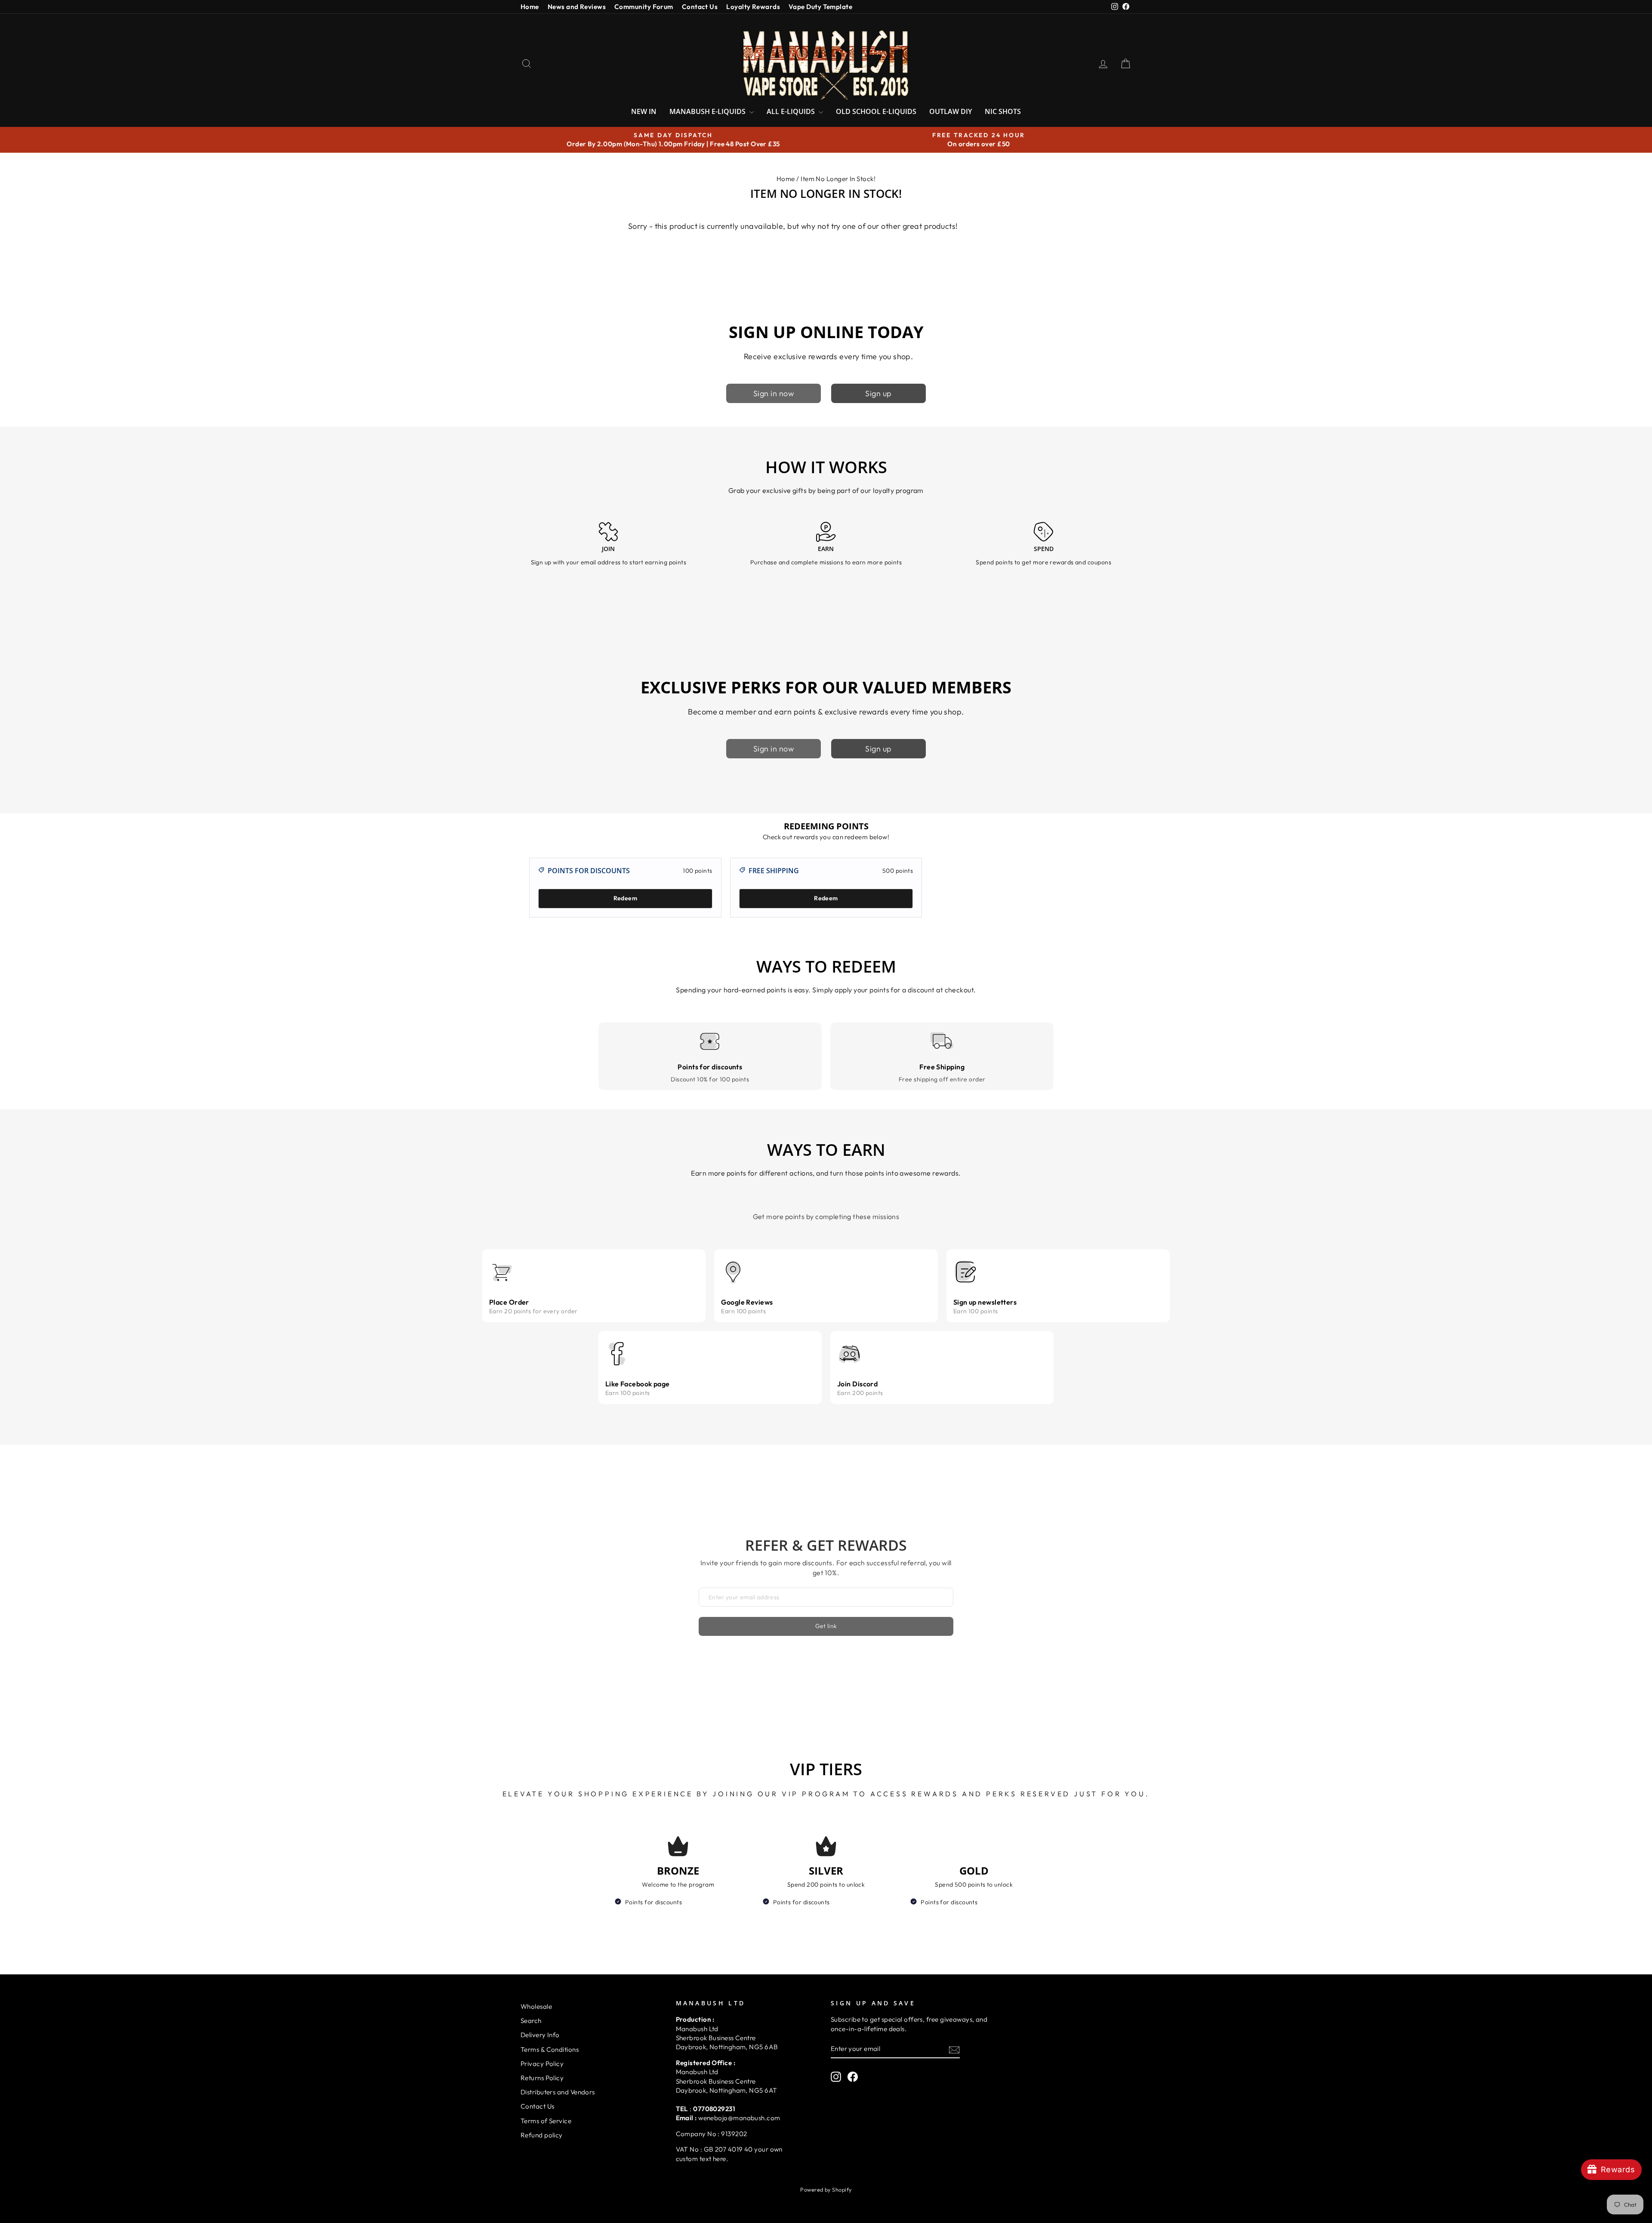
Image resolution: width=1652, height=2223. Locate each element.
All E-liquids (792, 111)
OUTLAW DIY (951, 111)
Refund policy (542, 2135)
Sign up (878, 393)
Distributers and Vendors (558, 2092)
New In (644, 111)
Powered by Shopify (826, 2189)
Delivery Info (540, 2035)
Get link (826, 1626)
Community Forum (644, 7)
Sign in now (774, 393)
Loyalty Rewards (753, 7)
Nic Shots (1003, 111)
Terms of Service (546, 2121)
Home (530, 7)
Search (531, 2021)
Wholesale (536, 2006)
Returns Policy (542, 2078)
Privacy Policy (542, 2064)
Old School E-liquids (876, 111)
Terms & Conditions (550, 2049)
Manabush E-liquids (708, 111)
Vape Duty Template (820, 7)
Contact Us (700, 7)
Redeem (625, 898)
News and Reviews (577, 7)
